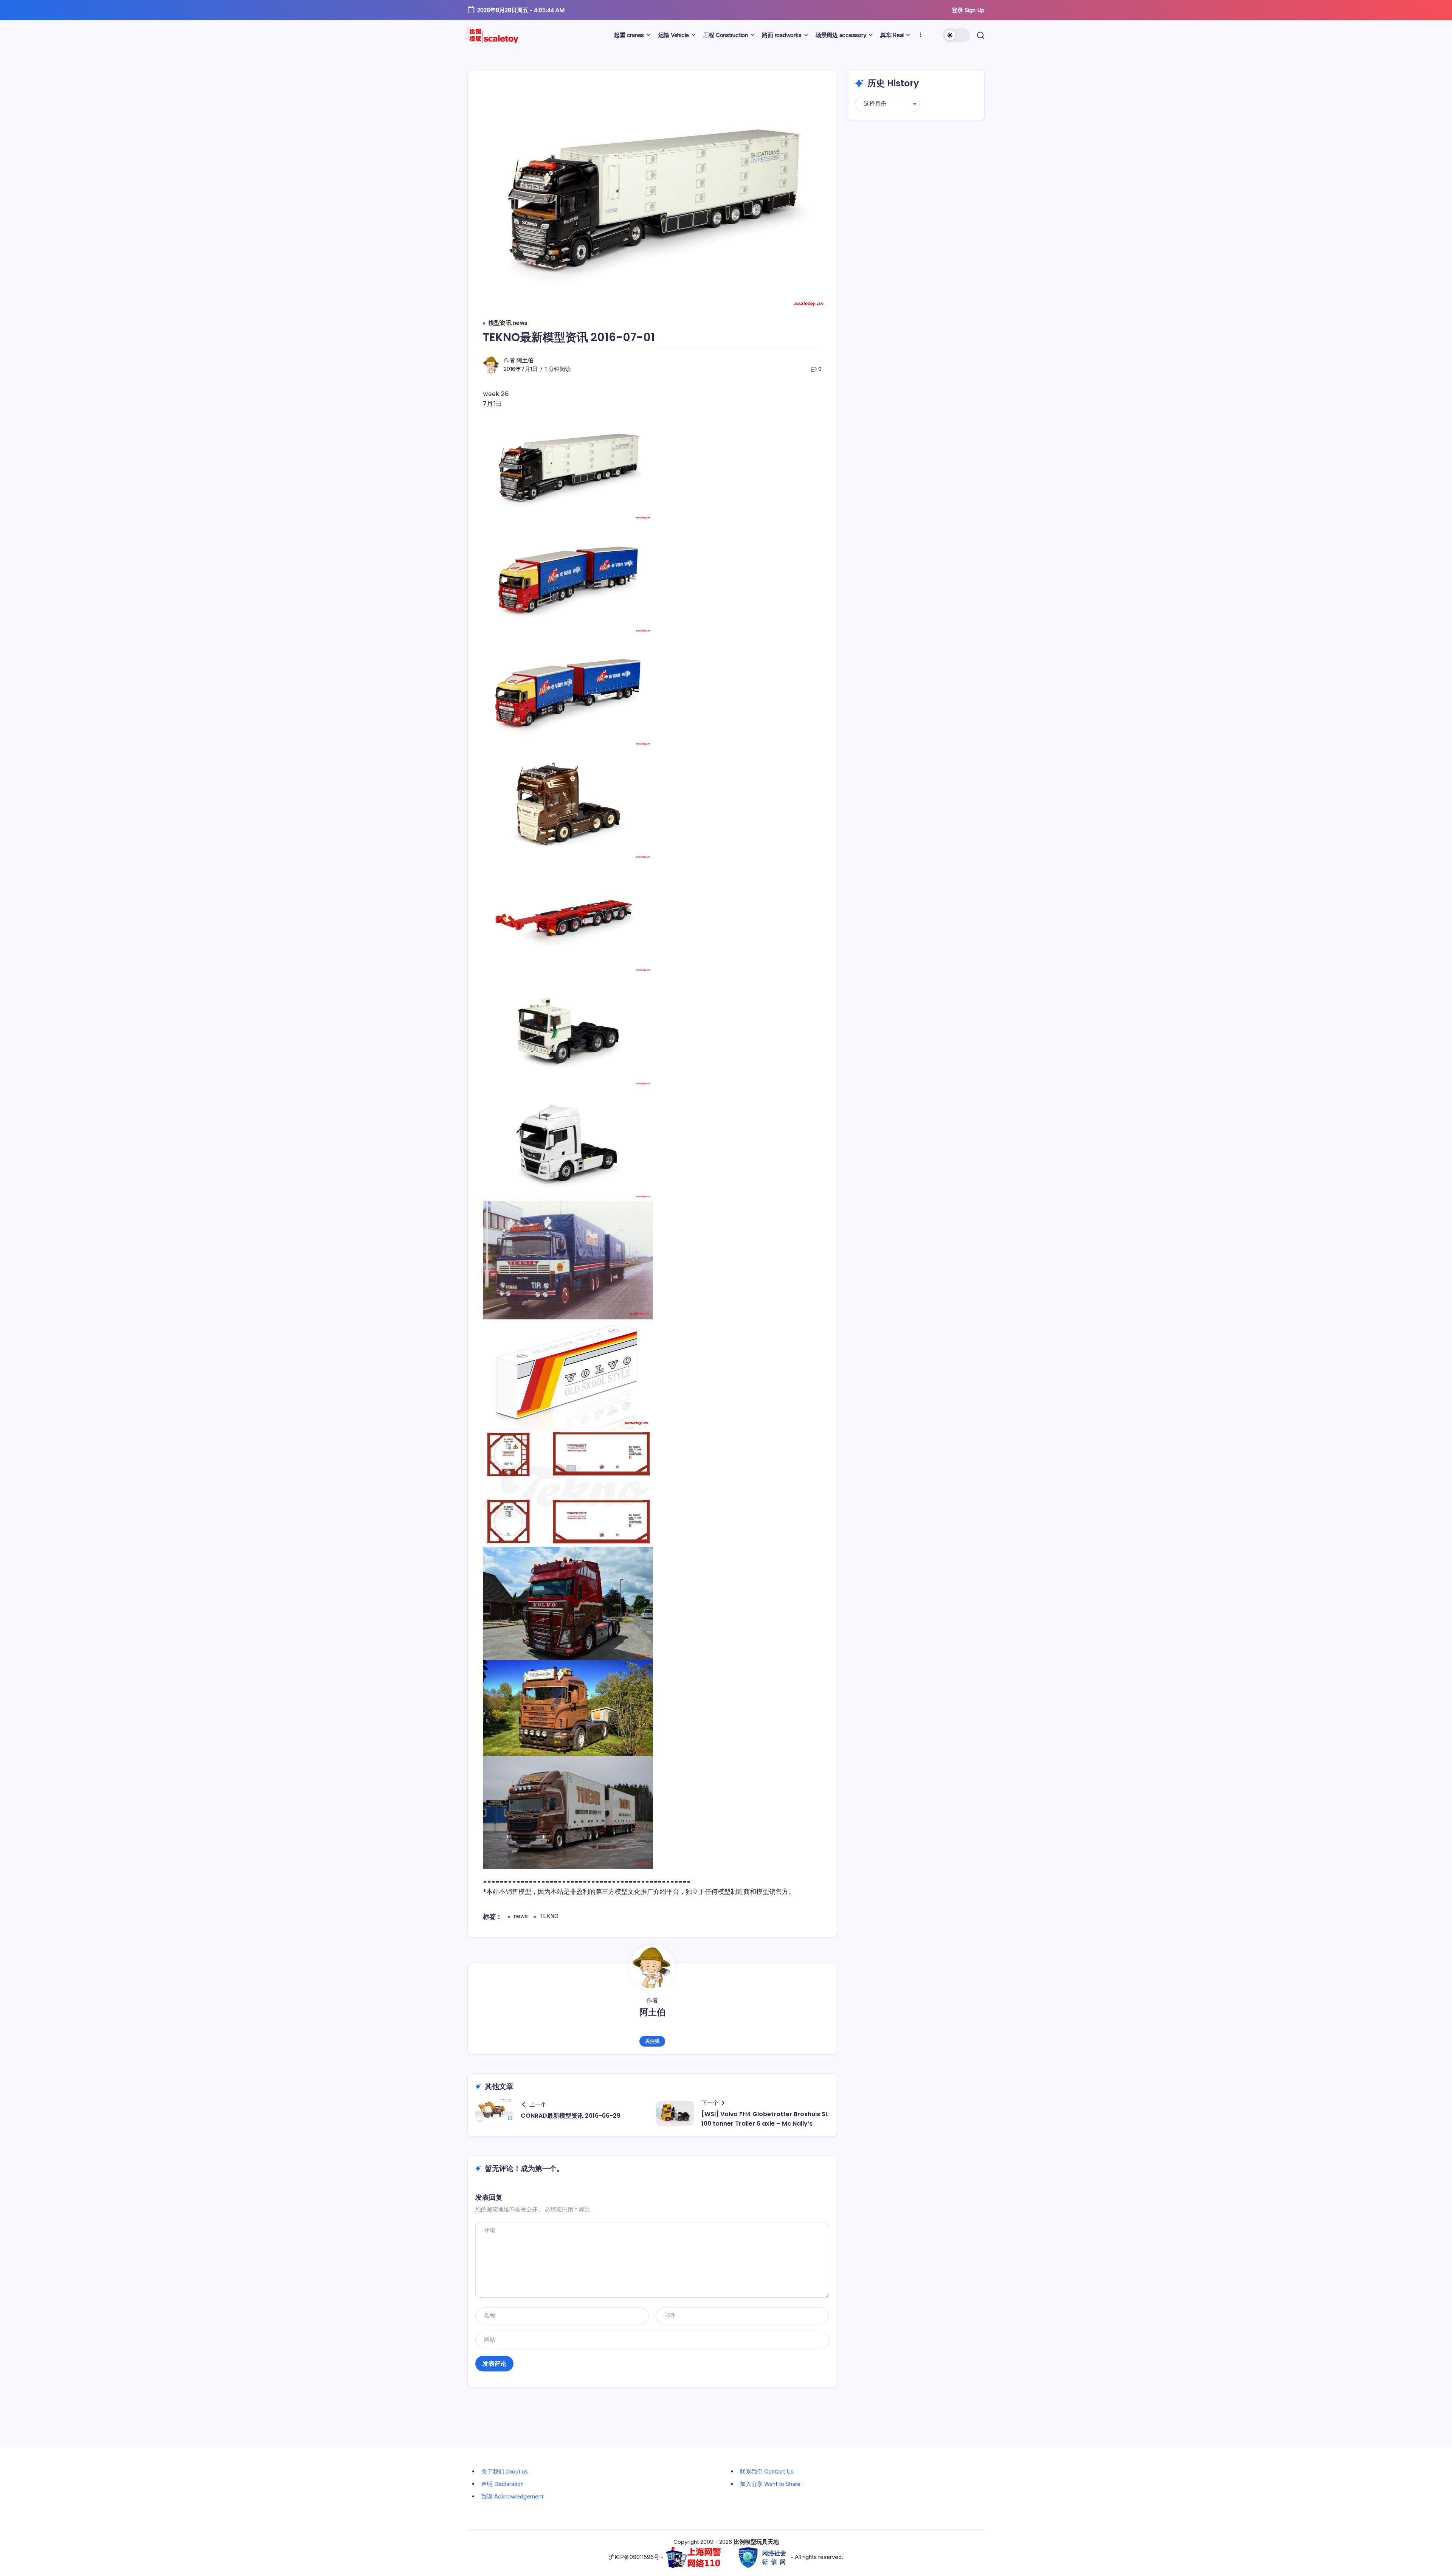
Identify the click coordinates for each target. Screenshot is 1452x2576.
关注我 (652, 2041)
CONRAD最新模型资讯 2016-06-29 (571, 2116)
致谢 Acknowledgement (512, 2496)
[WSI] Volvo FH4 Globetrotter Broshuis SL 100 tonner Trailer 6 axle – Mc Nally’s (765, 2119)
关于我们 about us (505, 2471)
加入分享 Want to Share (770, 2484)
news (521, 1916)
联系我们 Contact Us (767, 2471)
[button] (957, 35)
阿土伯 (525, 360)
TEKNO (549, 1916)
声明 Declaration (503, 2484)
